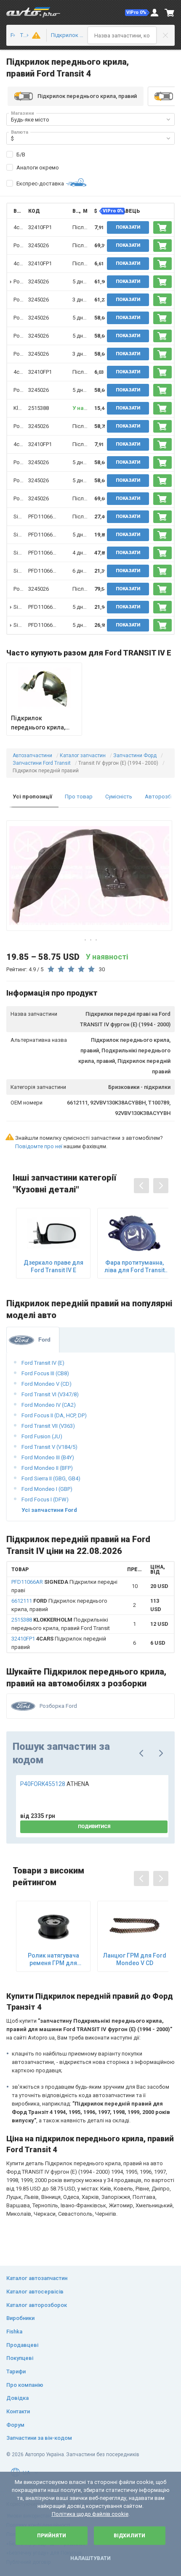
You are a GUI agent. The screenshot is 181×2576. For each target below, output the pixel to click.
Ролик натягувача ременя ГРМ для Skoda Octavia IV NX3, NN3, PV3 (53, 1959)
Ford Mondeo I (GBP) (47, 1489)
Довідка (17, 2398)
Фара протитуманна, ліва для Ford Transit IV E (134, 1267)
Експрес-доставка (40, 184)
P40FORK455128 (55, 1784)
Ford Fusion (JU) (42, 1436)
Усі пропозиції (32, 797)
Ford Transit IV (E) (43, 1363)
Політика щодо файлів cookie (90, 2514)
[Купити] (162, 227)
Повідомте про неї (39, 1146)
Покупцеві (20, 2358)
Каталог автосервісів (35, 2292)
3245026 (39, 245)
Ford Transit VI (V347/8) (50, 1394)
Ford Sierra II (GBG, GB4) (51, 1478)
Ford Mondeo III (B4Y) (48, 1457)
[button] (137, 13)
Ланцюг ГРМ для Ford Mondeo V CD (135, 1959)
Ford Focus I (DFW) (45, 1499)
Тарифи (16, 2371)
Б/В (21, 155)
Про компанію (25, 2385)
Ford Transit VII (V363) (48, 1426)
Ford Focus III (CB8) (45, 1373)
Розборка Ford (58, 1706)
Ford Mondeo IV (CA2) (49, 1405)
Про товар (79, 797)
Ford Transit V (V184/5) (49, 1447)
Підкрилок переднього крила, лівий (38, 723)
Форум (15, 2425)
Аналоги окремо (38, 168)
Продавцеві (22, 2345)
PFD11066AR (44, 517)
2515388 (39, 408)
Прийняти (52, 2536)
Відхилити (129, 2536)
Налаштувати (90, 2558)
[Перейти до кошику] (170, 13)
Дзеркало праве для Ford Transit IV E (53, 1266)
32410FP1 (40, 227)
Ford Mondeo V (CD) (47, 1384)
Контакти (18, 2411)
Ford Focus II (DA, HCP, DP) (54, 1415)
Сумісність (119, 797)
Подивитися (94, 1827)
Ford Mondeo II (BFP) (47, 1468)
